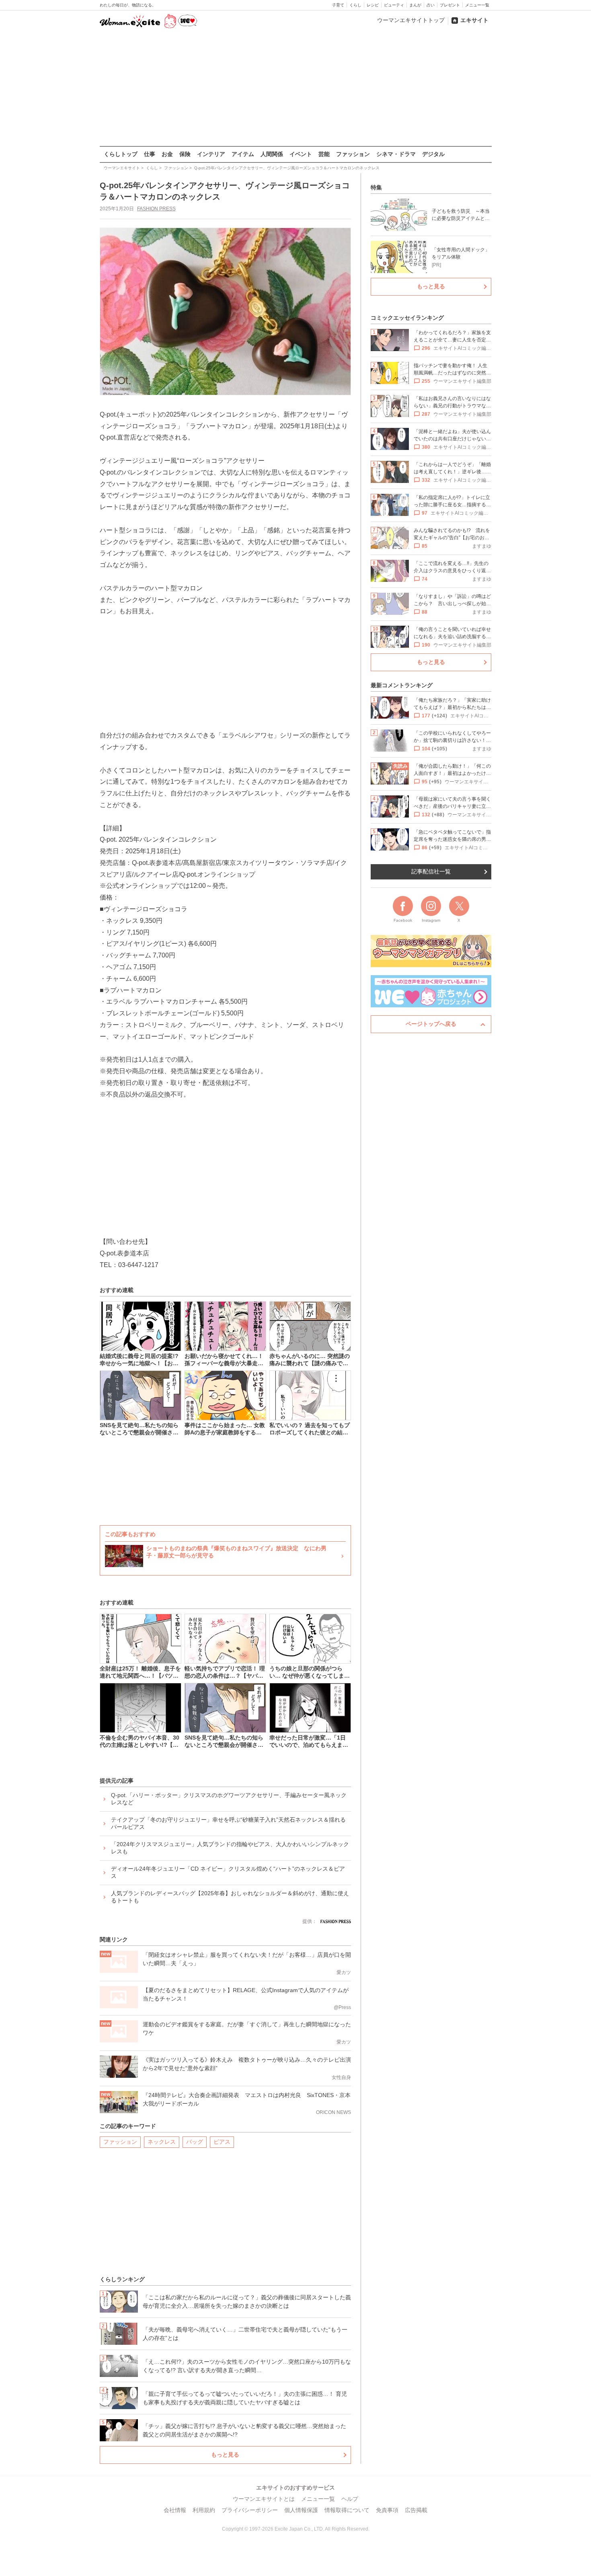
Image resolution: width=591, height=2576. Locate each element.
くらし (355, 5)
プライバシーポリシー (250, 2510)
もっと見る (225, 2455)
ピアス (222, 2142)
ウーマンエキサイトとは (264, 2499)
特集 (376, 187)
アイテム (243, 154)
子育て (338, 5)
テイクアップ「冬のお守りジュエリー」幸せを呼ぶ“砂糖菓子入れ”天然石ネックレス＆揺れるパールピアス (228, 1823)
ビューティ (394, 5)
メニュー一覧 (477, 5)
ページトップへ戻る (431, 1024)
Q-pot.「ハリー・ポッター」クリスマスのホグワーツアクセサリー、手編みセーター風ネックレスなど (229, 1799)
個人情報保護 (301, 2510)
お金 (167, 154)
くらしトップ (121, 154)
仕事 (150, 154)
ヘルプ (350, 2499)
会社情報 (175, 2510)
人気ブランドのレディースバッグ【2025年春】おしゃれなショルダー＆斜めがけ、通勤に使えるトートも (230, 1897)
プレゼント (450, 5)
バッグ (195, 2142)
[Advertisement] (295, 88)
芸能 (324, 154)
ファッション (353, 154)
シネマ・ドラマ (396, 154)
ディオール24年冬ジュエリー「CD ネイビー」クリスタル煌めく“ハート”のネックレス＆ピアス (228, 1872)
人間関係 (272, 154)
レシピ (373, 5)
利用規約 (204, 2510)
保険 (185, 154)
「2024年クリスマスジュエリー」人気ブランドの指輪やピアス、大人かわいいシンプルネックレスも (230, 1848)
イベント (301, 154)
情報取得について (347, 2510)
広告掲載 (416, 2510)
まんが (415, 5)
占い (431, 5)
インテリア (211, 154)
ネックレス (162, 2142)
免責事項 (387, 2510)
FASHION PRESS (156, 209)
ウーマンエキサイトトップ (411, 20)
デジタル (433, 154)
